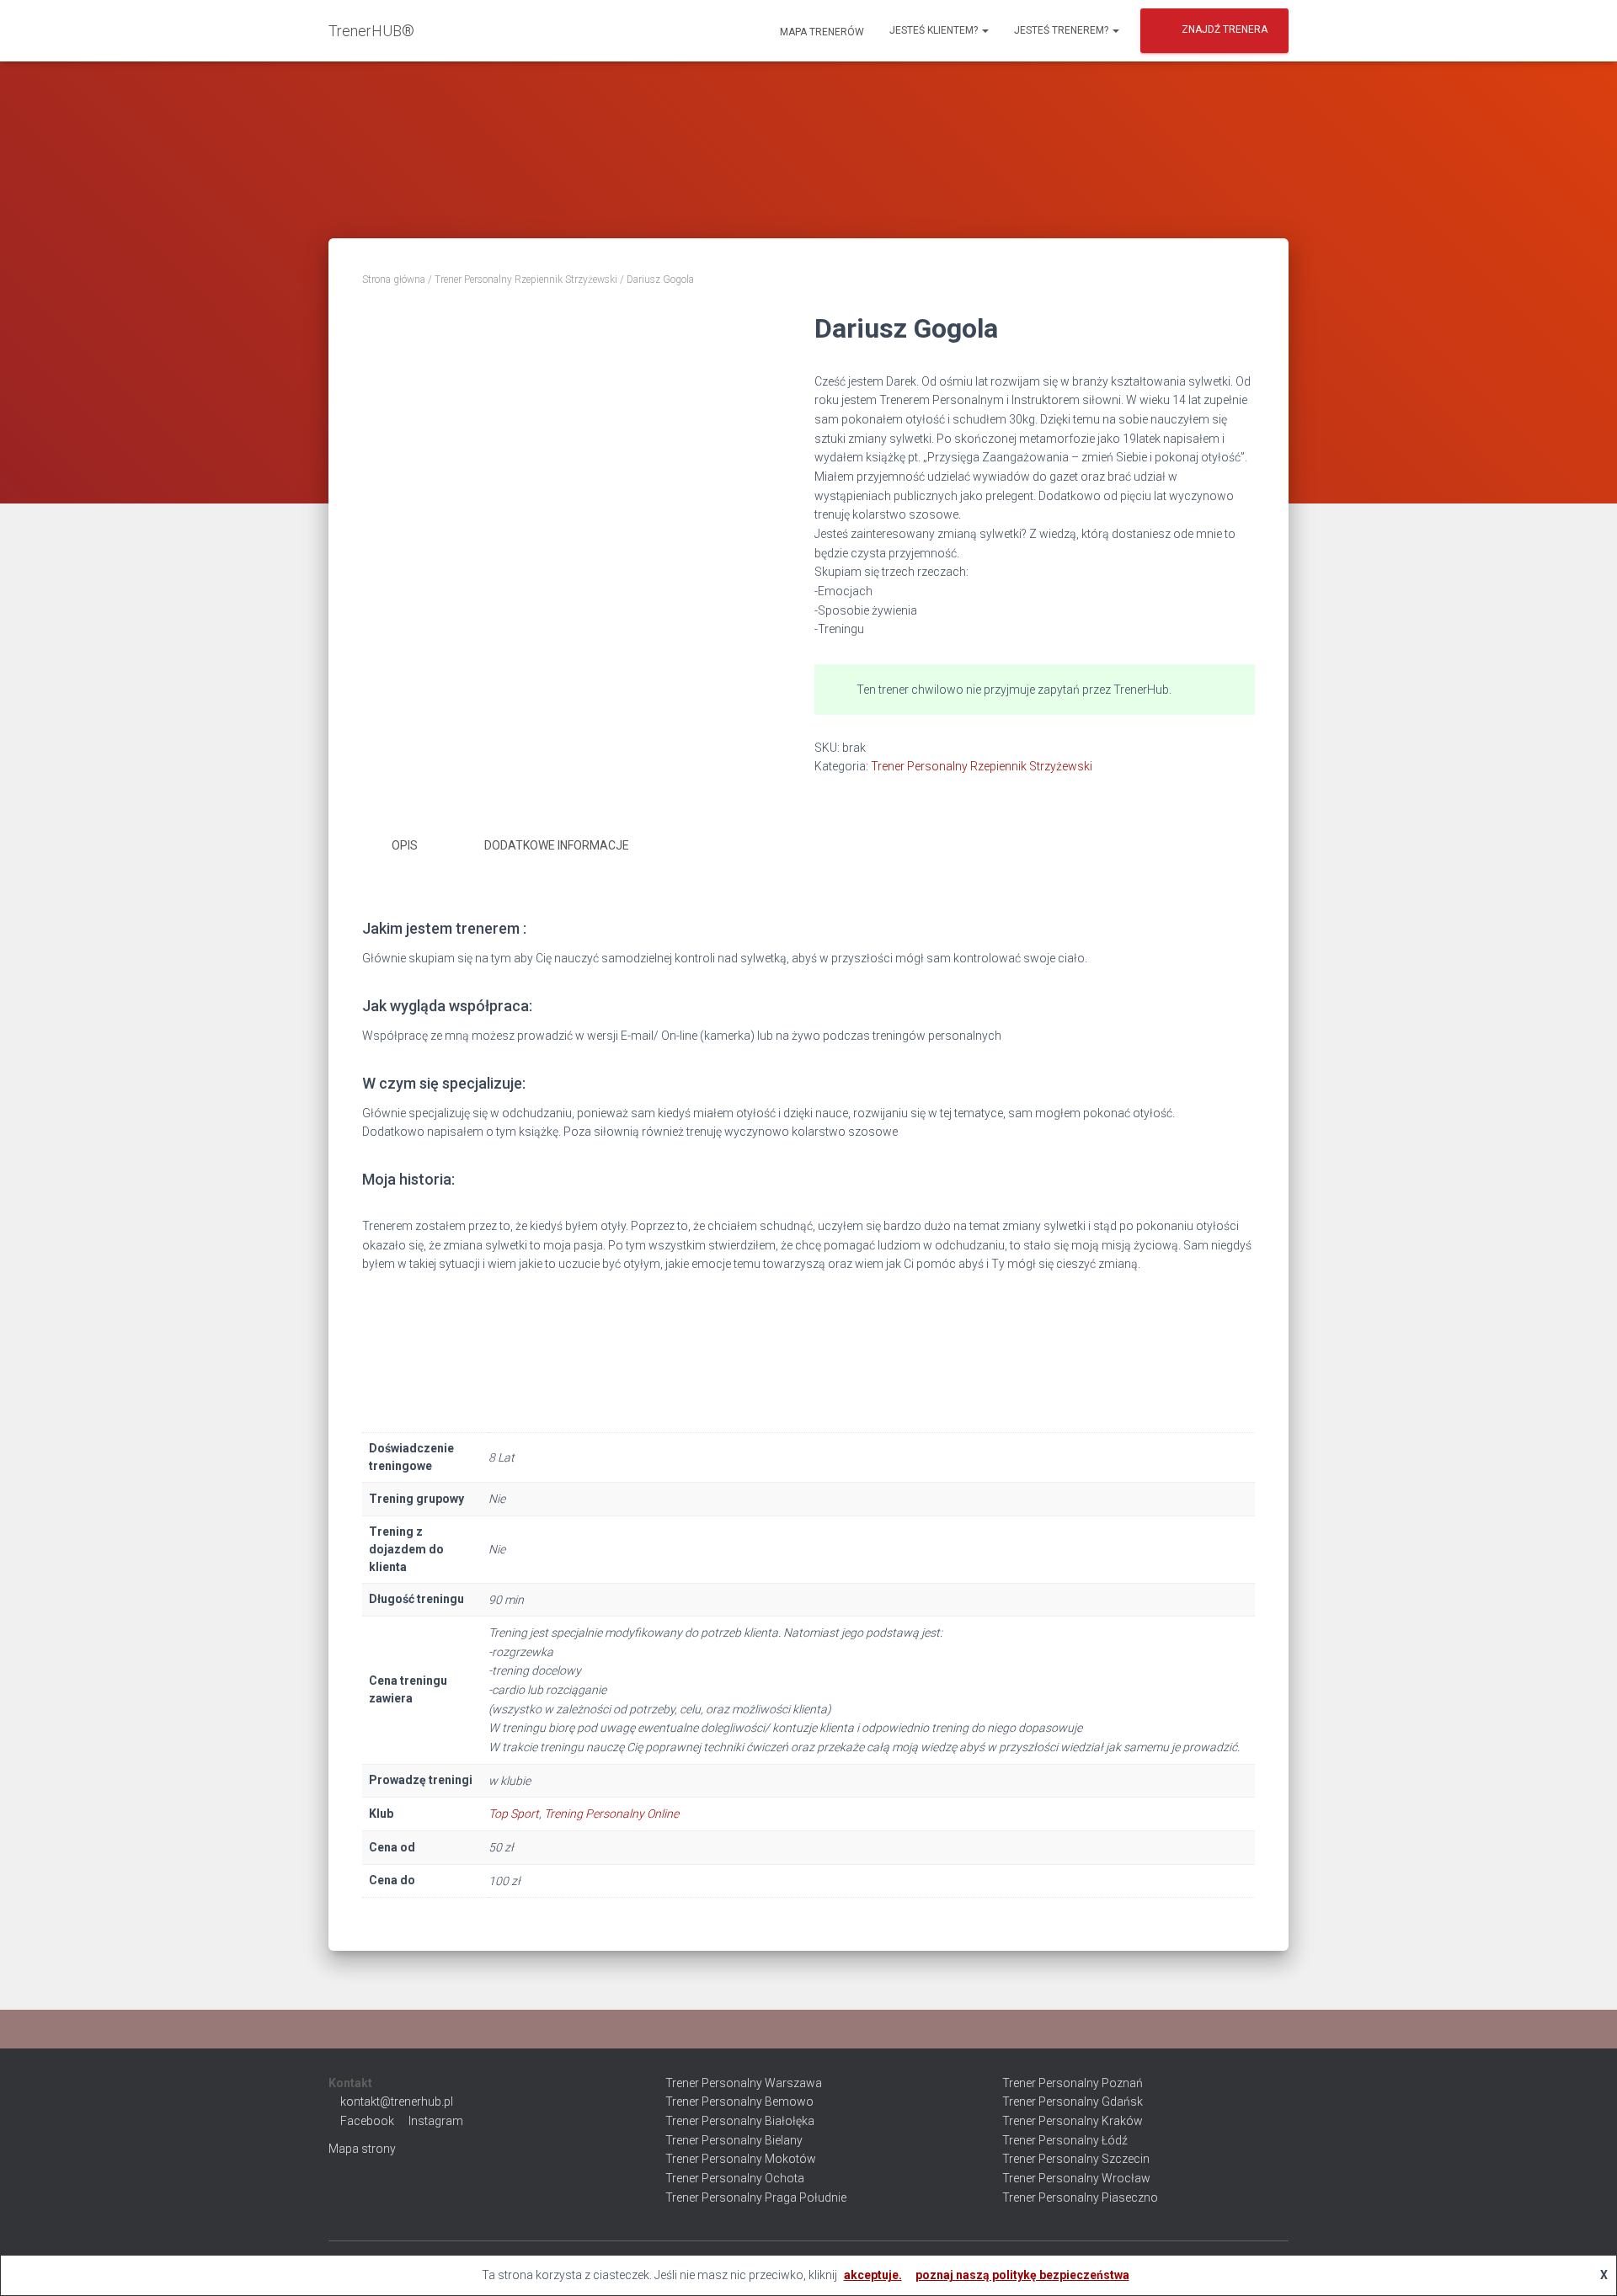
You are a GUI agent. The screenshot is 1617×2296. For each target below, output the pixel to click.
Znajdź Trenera (1225, 29)
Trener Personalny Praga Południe (756, 2197)
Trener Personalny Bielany (734, 2140)
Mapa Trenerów (821, 32)
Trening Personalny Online (611, 1814)
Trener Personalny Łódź (1065, 2140)
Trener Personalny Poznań (1073, 2083)
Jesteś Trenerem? (1062, 30)
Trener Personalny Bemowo (739, 2102)
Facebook (367, 2121)
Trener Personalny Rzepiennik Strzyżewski (526, 280)
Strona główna (394, 280)
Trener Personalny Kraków (1073, 2121)
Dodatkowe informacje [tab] (557, 845)
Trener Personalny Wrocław (1076, 2178)
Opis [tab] (405, 845)
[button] (985, 30)
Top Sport (514, 1814)
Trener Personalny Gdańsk (1073, 2102)
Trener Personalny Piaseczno (1080, 2197)
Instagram (436, 2121)
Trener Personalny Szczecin (1076, 2159)
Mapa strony (362, 2149)
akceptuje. (873, 2275)
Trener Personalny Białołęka (740, 2121)
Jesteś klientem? (935, 30)
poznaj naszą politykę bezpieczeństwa (1022, 2275)
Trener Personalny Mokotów (741, 2159)
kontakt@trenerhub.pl (397, 2102)
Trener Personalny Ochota (735, 2178)
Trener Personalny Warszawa (744, 2083)
